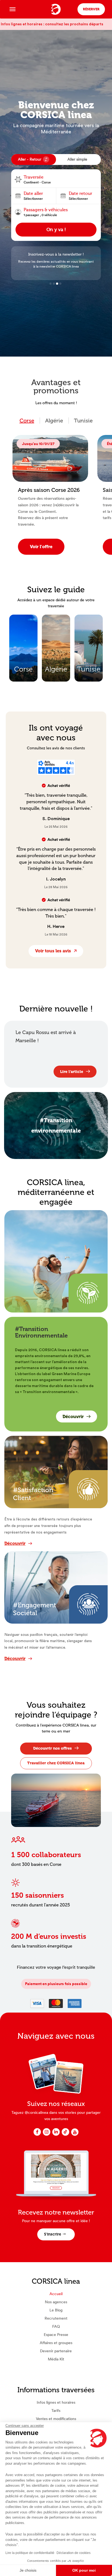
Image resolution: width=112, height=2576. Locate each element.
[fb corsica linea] (37, 2135)
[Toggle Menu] (13, 9)
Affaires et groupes (56, 2343)
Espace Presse (56, 2335)
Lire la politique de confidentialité (30, 2553)
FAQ (56, 2326)
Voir (26, 630)
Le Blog (56, 2310)
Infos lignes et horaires (56, 2402)
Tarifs (56, 2411)
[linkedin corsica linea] (56, 2135)
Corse (27, 421)
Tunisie (83, 421)
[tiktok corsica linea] (65, 2135)
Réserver (91, 9)
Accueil (56, 2294)
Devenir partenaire (56, 2351)
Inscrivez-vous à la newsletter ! (56, 254)
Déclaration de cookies (74, 2553)
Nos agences (56, 2302)
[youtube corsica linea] (75, 2135)
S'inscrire (53, 2234)
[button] (51, 284)
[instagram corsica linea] (47, 2135)
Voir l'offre (41, 547)
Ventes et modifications (56, 2419)
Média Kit (56, 2359)
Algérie (54, 421)
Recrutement (56, 2318)
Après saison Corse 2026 (49, 490)
